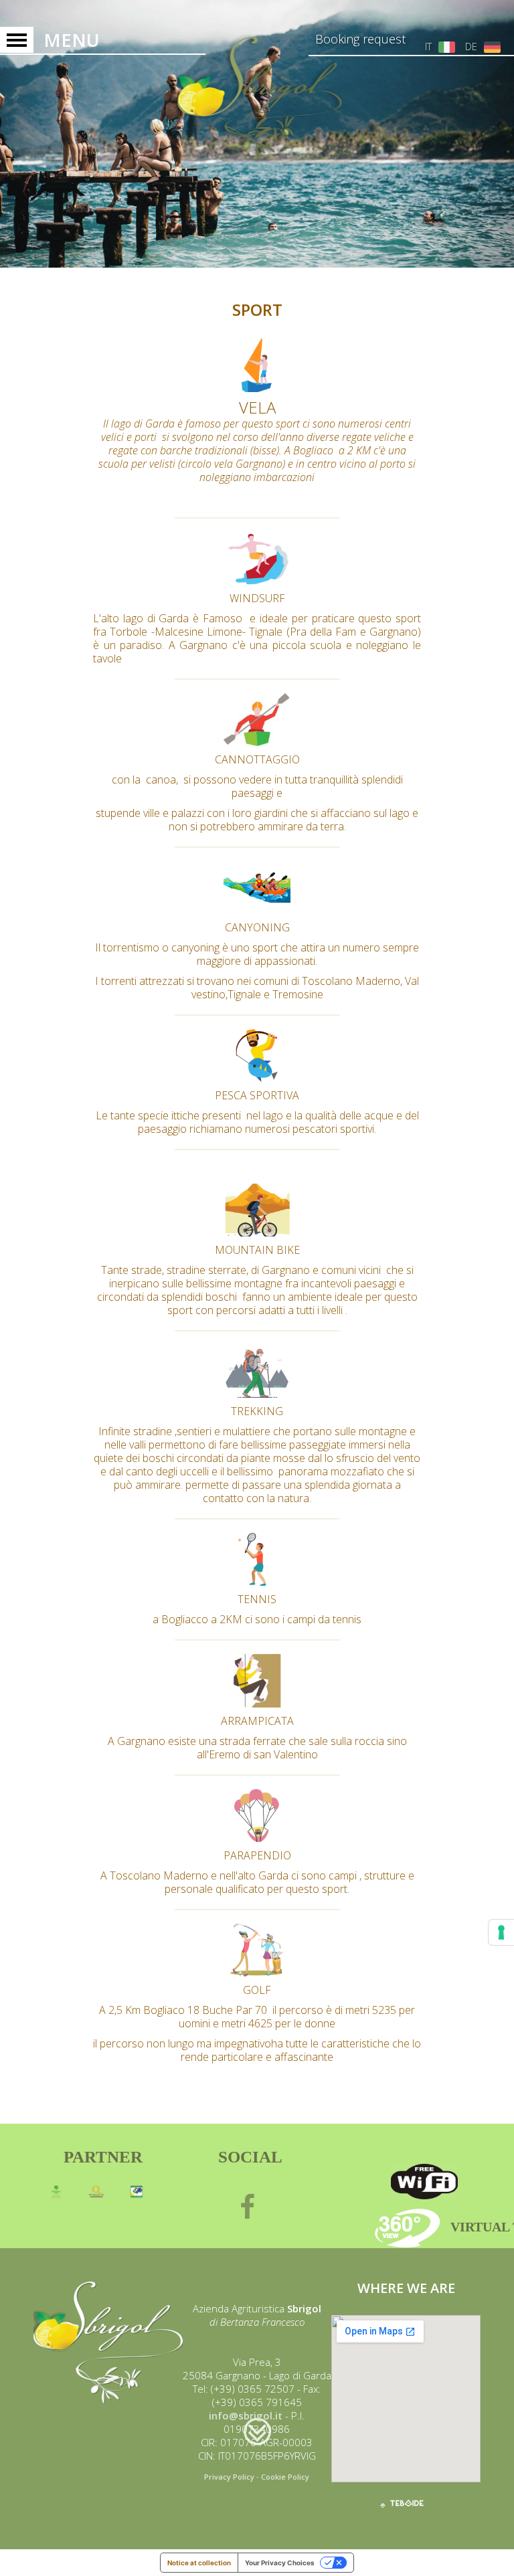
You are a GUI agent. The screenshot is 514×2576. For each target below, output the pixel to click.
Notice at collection (199, 2563)
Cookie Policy (285, 2477)
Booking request (360, 39)
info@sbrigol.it (246, 2415)
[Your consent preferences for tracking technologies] (501, 1932)
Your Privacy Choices (280, 2563)
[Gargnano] (257, 96)
